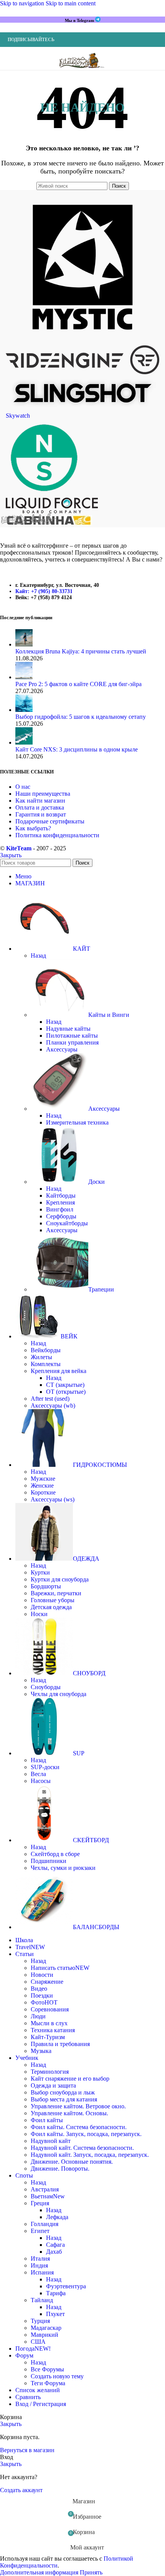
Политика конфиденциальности (57, 835)
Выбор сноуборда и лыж (63, 2092)
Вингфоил (60, 1209)
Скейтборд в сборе (55, 1854)
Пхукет (55, 2314)
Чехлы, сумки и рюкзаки (63, 1868)
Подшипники (49, 1861)
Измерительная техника (77, 1122)
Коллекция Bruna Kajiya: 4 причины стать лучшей (81, 651)
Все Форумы (47, 2369)
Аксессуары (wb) (53, 1405)
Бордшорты (46, 1586)
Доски (97, 1182)
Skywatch (18, 416)
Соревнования (50, 2009)
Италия (40, 2259)
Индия (39, 2265)
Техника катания (53, 2030)
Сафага (55, 2245)
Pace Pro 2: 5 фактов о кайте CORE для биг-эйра (78, 684)
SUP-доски (45, 1767)
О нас (23, 787)
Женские (42, 1485)
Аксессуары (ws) (53, 1499)
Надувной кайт (51, 2141)
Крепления (60, 1202)
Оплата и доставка (40, 807)
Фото (44, 2002)
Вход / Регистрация (41, 2404)
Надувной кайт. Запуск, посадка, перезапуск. (90, 2155)
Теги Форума (48, 2383)
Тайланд (42, 2300)
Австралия (45, 2189)
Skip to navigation (23, 3)
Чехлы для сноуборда (59, 1694)
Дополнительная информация (40, 2572)
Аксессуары (62, 1049)
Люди (38, 2016)
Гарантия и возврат (41, 814)
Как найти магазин (40, 801)
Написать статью (60, 1968)
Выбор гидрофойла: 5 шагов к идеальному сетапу (81, 717)
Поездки (42, 1995)
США (38, 2342)
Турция (40, 2321)
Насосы (41, 1781)
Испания (42, 2272)
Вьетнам (48, 2196)
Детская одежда (51, 1607)
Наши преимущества (43, 794)
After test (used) (50, 1399)
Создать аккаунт (21, 2490)
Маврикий (45, 2335)
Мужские (43, 1479)
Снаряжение (47, 1982)
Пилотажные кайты (72, 1036)
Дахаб (54, 2252)
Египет (40, 2231)
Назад (38, 956)
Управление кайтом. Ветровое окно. (78, 2106)
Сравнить (28, 2397)
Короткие (43, 1492)
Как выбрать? (33, 828)
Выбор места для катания (64, 2099)
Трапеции (101, 1289)
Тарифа (56, 2293)
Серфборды (61, 1216)
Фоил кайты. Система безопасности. (79, 2127)
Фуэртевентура (66, 2286)
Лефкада (57, 2217)
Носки (39, 1614)
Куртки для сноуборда (60, 1579)
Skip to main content (71, 3)
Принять (91, 2572)
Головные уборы (53, 1600)
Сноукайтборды (67, 1223)
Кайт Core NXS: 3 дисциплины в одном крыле (77, 749)
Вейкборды (46, 1350)
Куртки (40, 1572)
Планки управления (72, 1042)
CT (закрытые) (65, 1385)
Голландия (45, 2224)
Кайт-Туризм (48, 2037)
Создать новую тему (57, 2376)
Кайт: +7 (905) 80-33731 (44, 591)
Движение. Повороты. (60, 2169)
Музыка (41, 2051)
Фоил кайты (47, 2120)
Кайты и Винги (109, 1015)
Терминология (50, 2072)
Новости (42, 1975)
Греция (40, 2203)
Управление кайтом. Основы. (69, 2113)
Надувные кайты (68, 1029)
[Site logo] (82, 72)
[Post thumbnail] (24, 644)
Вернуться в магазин (27, 2450)
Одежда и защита (53, 2085)
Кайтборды (61, 1196)
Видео (39, 1989)
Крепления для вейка (59, 1371)
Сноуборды (46, 1687)
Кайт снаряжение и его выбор (70, 2079)
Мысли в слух (49, 2023)
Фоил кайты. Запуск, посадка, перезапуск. (86, 2134)
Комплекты (46, 1364)
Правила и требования (60, 2044)
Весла (38, 1774)
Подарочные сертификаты (50, 821)
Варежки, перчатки (56, 1593)
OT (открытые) (66, 1392)
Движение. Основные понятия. (72, 2162)
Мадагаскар (46, 2328)
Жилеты (41, 1357)
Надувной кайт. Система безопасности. (82, 2148)
